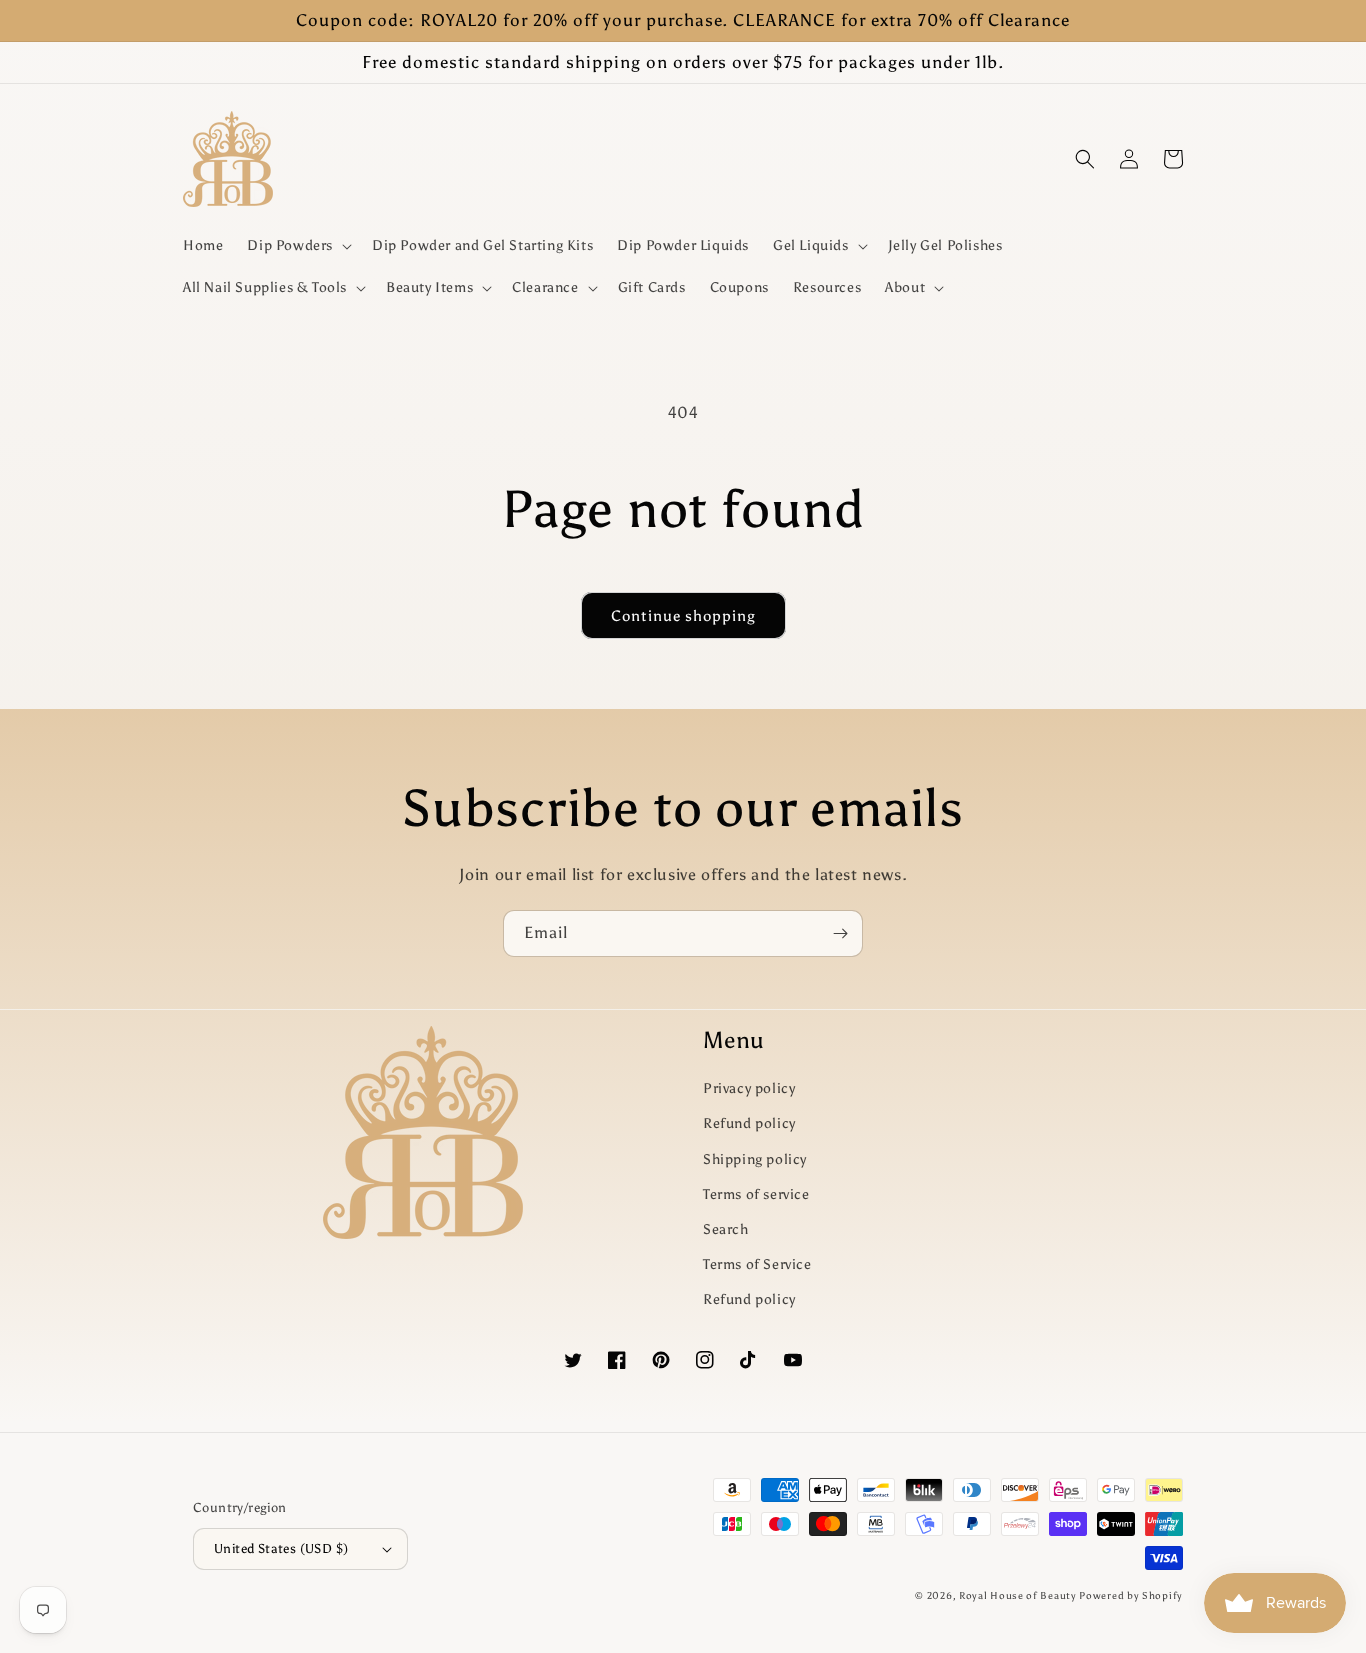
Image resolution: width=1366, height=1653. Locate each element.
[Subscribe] (840, 933)
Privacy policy (749, 1088)
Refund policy (749, 1123)
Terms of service (756, 1194)
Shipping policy (755, 1159)
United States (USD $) (281, 1548)
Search (726, 1229)
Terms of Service (757, 1264)
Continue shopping (683, 616)
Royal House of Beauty (1019, 1596)
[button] (297, 246)
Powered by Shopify (1131, 1596)
